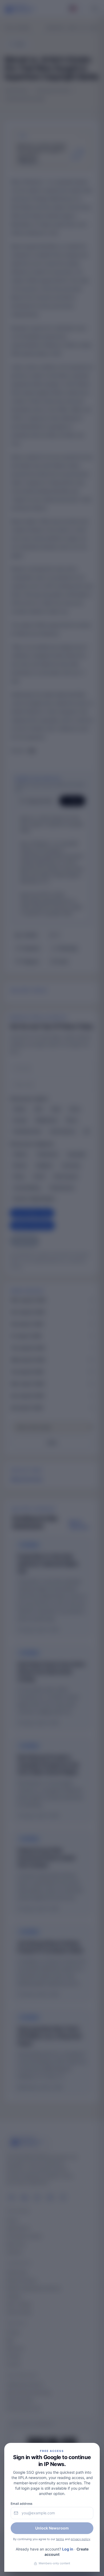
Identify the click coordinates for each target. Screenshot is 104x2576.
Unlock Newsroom (52, 2528)
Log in (68, 2549)
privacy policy (80, 2539)
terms (60, 2539)
